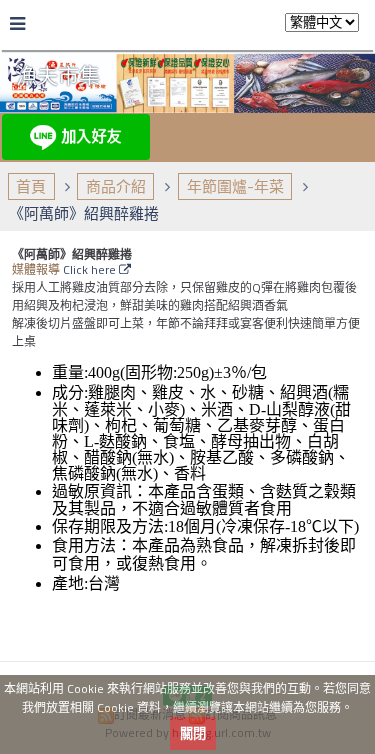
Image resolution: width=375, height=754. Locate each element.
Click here (91, 269)
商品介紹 (116, 186)
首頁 (31, 186)
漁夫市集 (58, 75)
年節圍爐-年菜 (235, 186)
